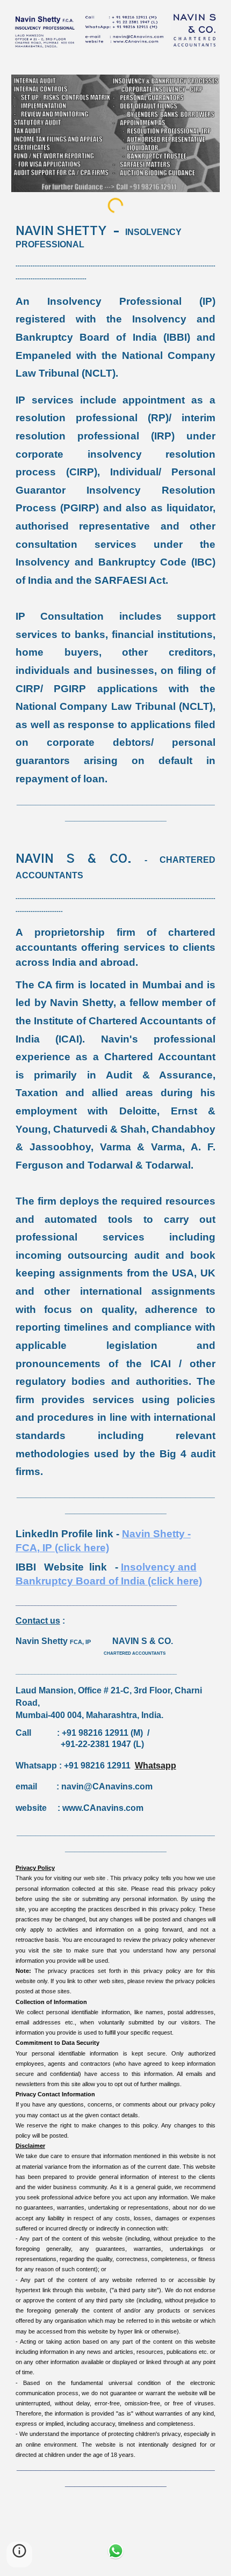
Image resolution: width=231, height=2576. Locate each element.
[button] (19, 2555)
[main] (116, 1364)
